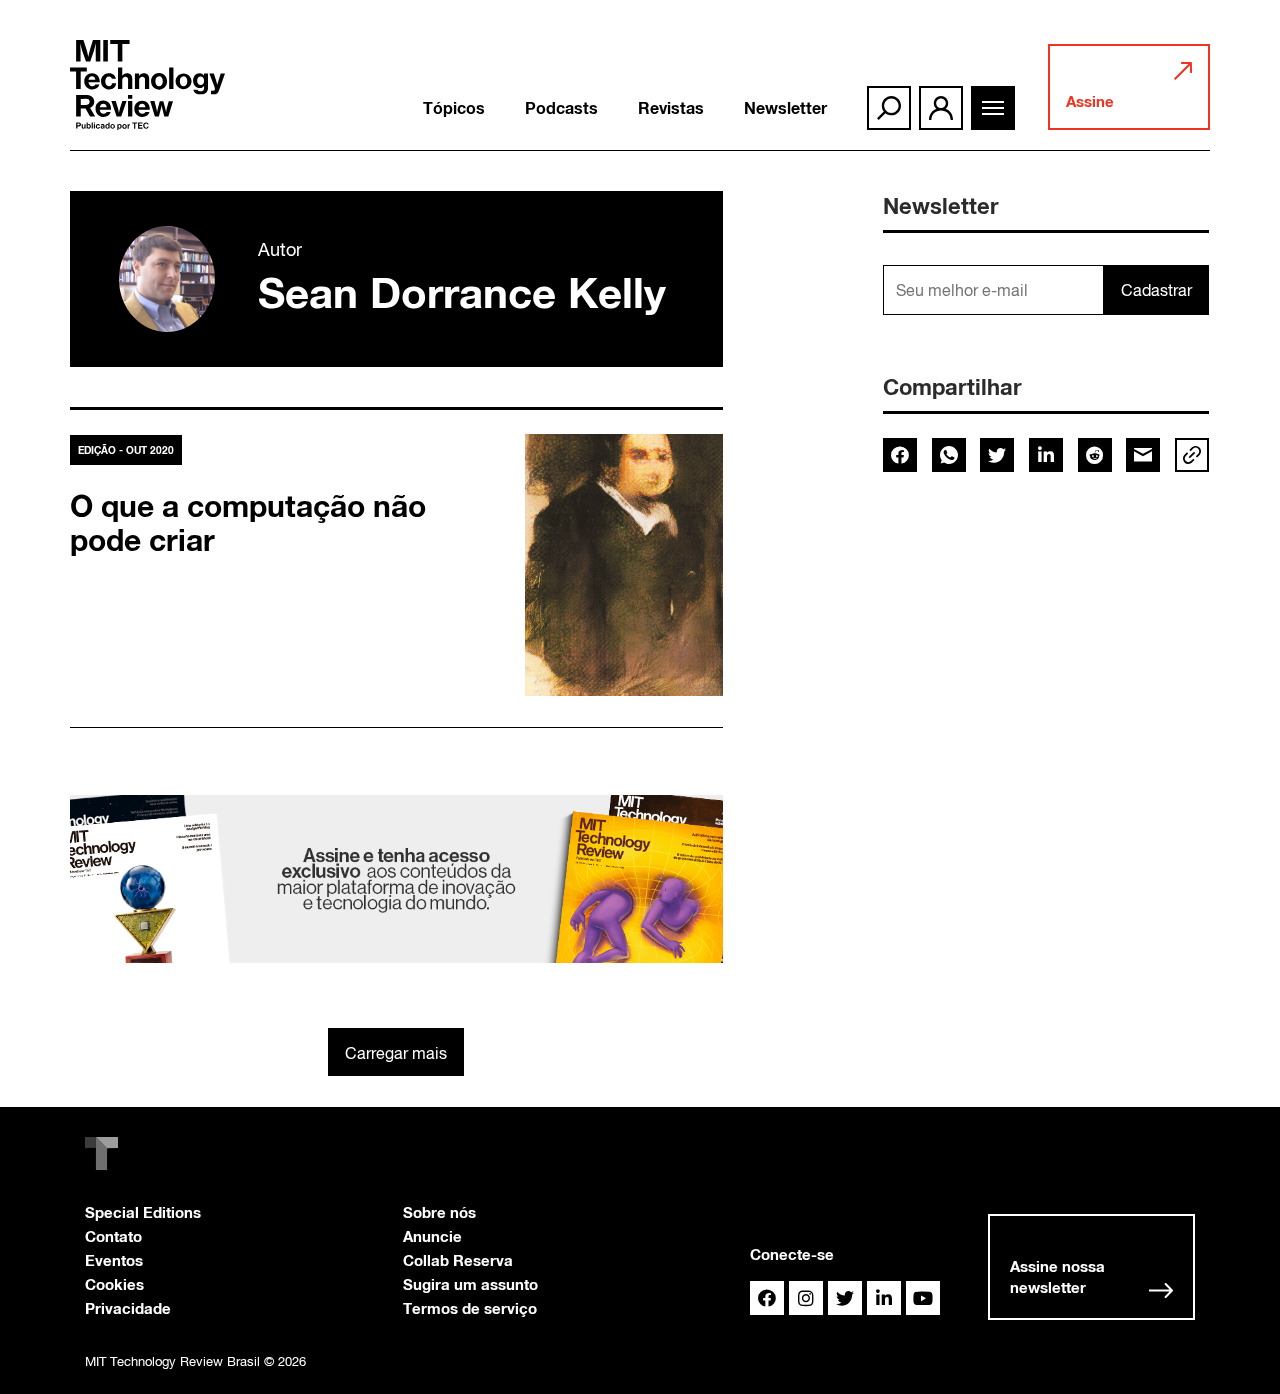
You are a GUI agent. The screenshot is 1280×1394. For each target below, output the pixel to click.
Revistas (671, 107)
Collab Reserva (458, 1260)
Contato (113, 1236)
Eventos (114, 1260)
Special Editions (143, 1212)
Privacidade (128, 1308)
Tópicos (454, 107)
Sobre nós (439, 1212)
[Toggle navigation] (993, 108)
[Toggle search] (889, 108)
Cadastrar (1156, 290)
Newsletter (785, 107)
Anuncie (432, 1236)
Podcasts (561, 107)
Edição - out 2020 (126, 450)
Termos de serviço (470, 1308)
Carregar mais (396, 1053)
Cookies (114, 1284)
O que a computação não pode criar (248, 523)
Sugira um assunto (470, 1284)
